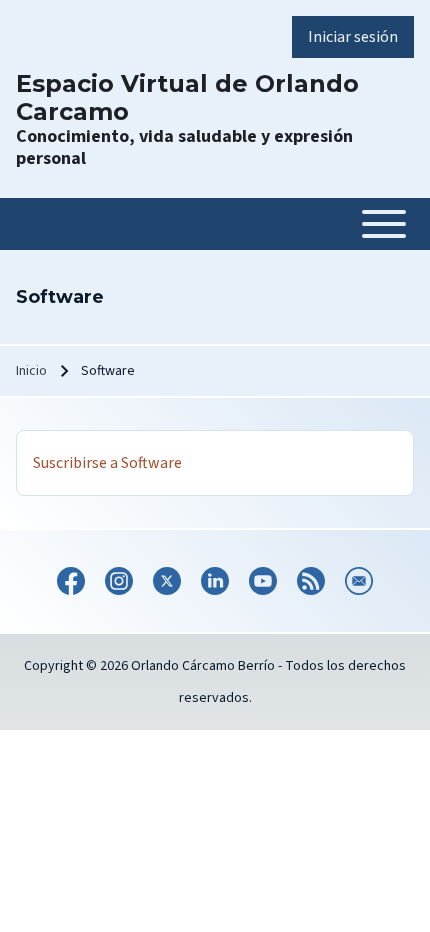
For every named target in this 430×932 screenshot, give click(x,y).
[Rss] (311, 581)
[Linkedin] (215, 581)
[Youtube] (263, 581)
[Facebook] (71, 581)
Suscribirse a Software (107, 463)
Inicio (31, 371)
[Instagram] (119, 581)
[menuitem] (353, 37)
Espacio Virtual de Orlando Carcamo (187, 98)
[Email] (359, 581)
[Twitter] (167, 581)
